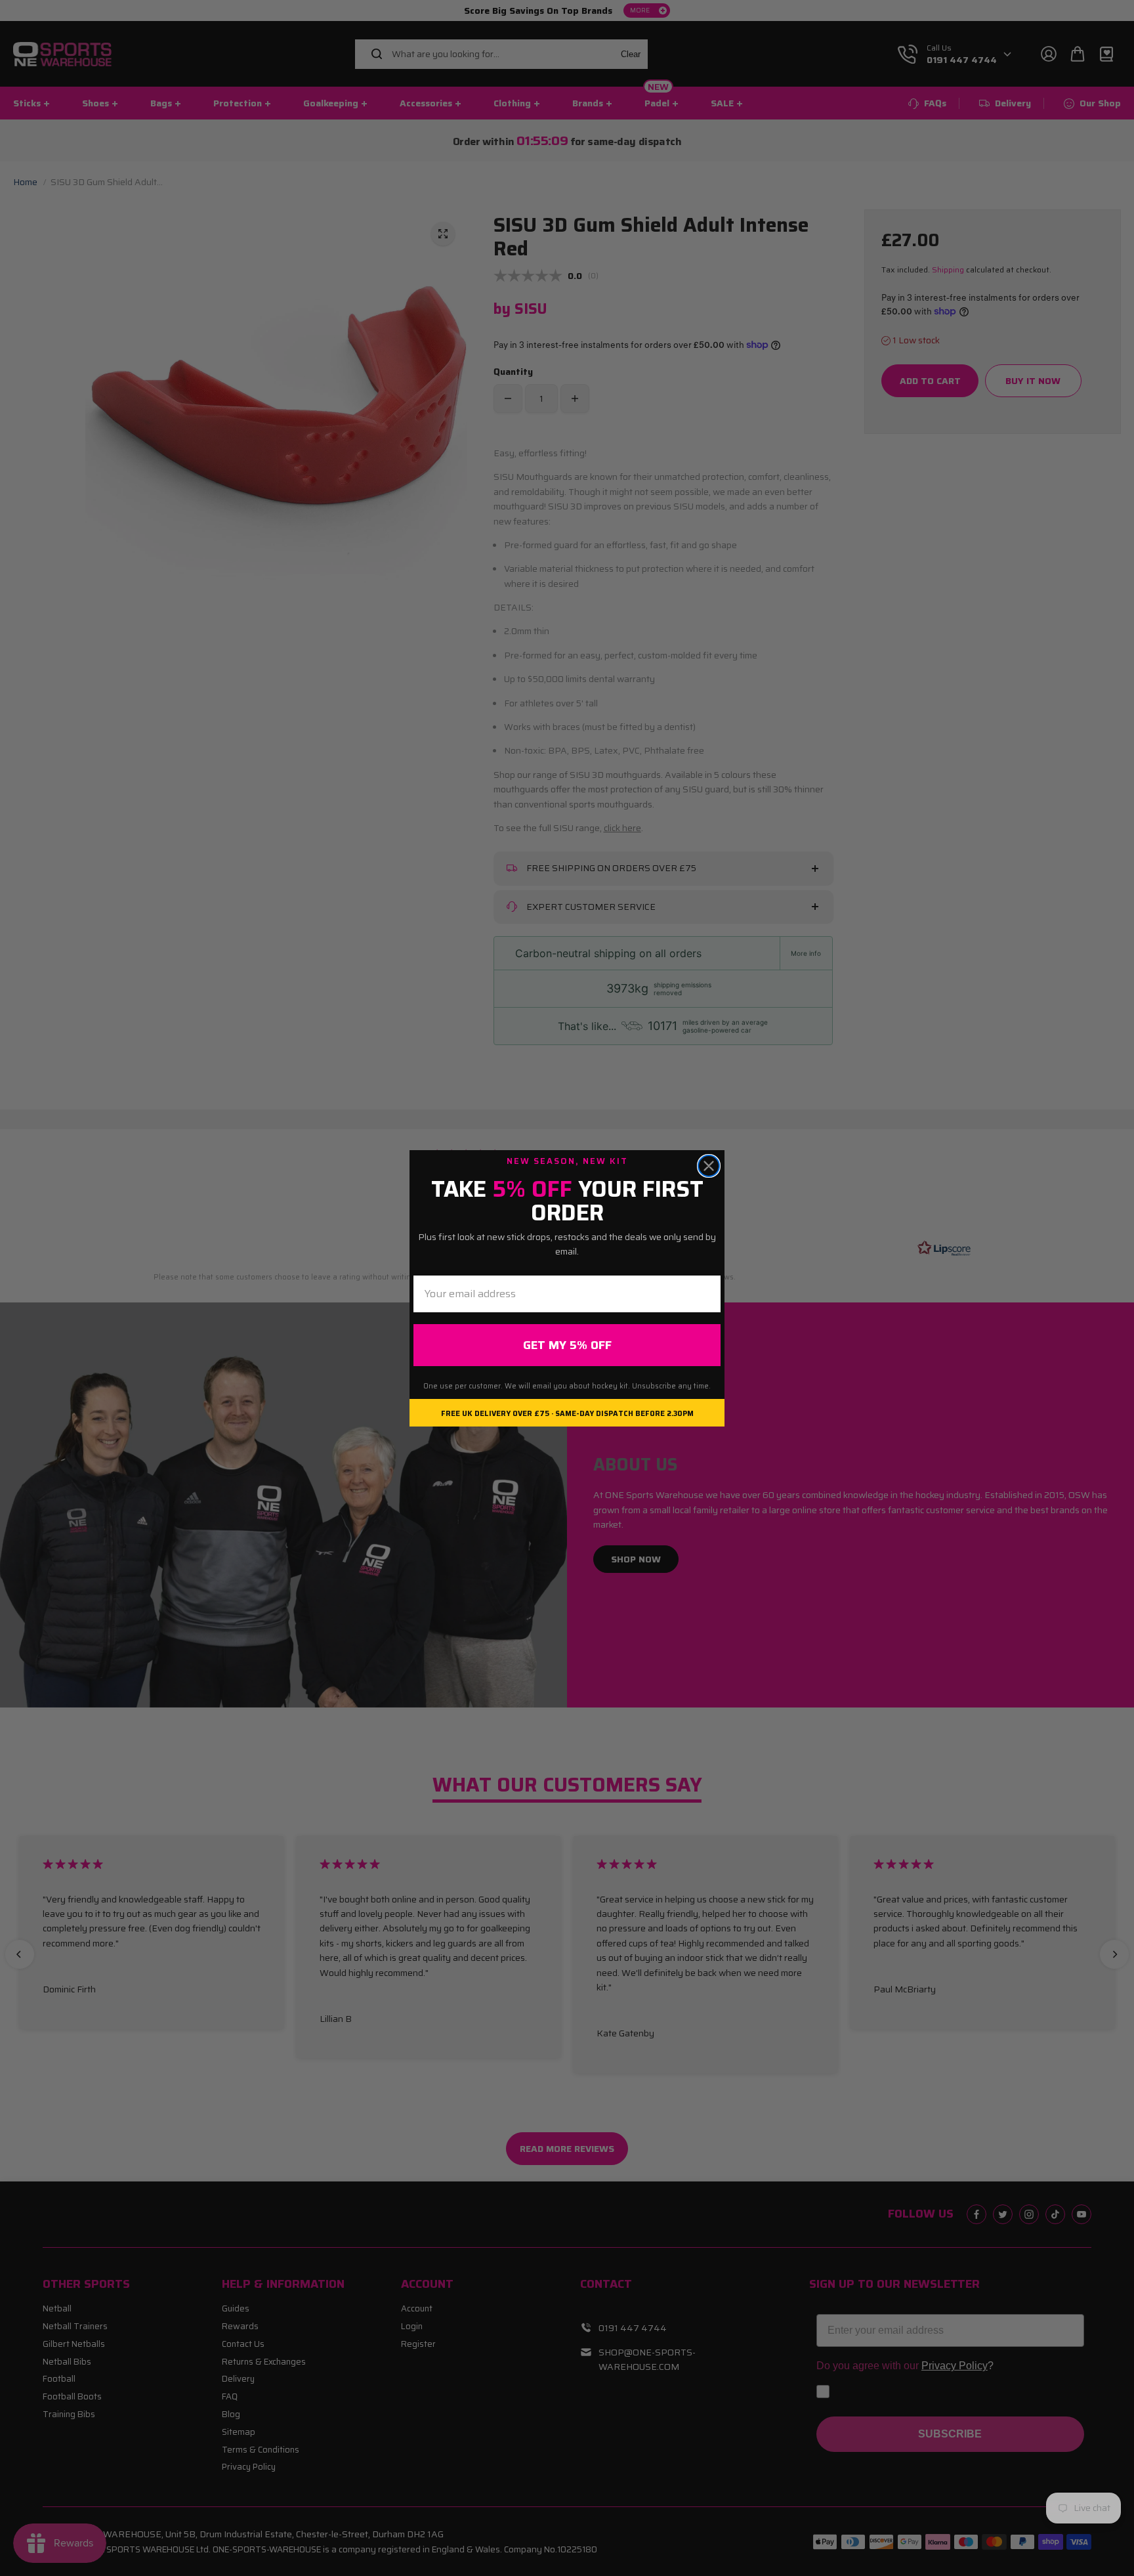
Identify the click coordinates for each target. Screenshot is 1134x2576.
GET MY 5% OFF (567, 1345)
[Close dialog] (709, 1166)
